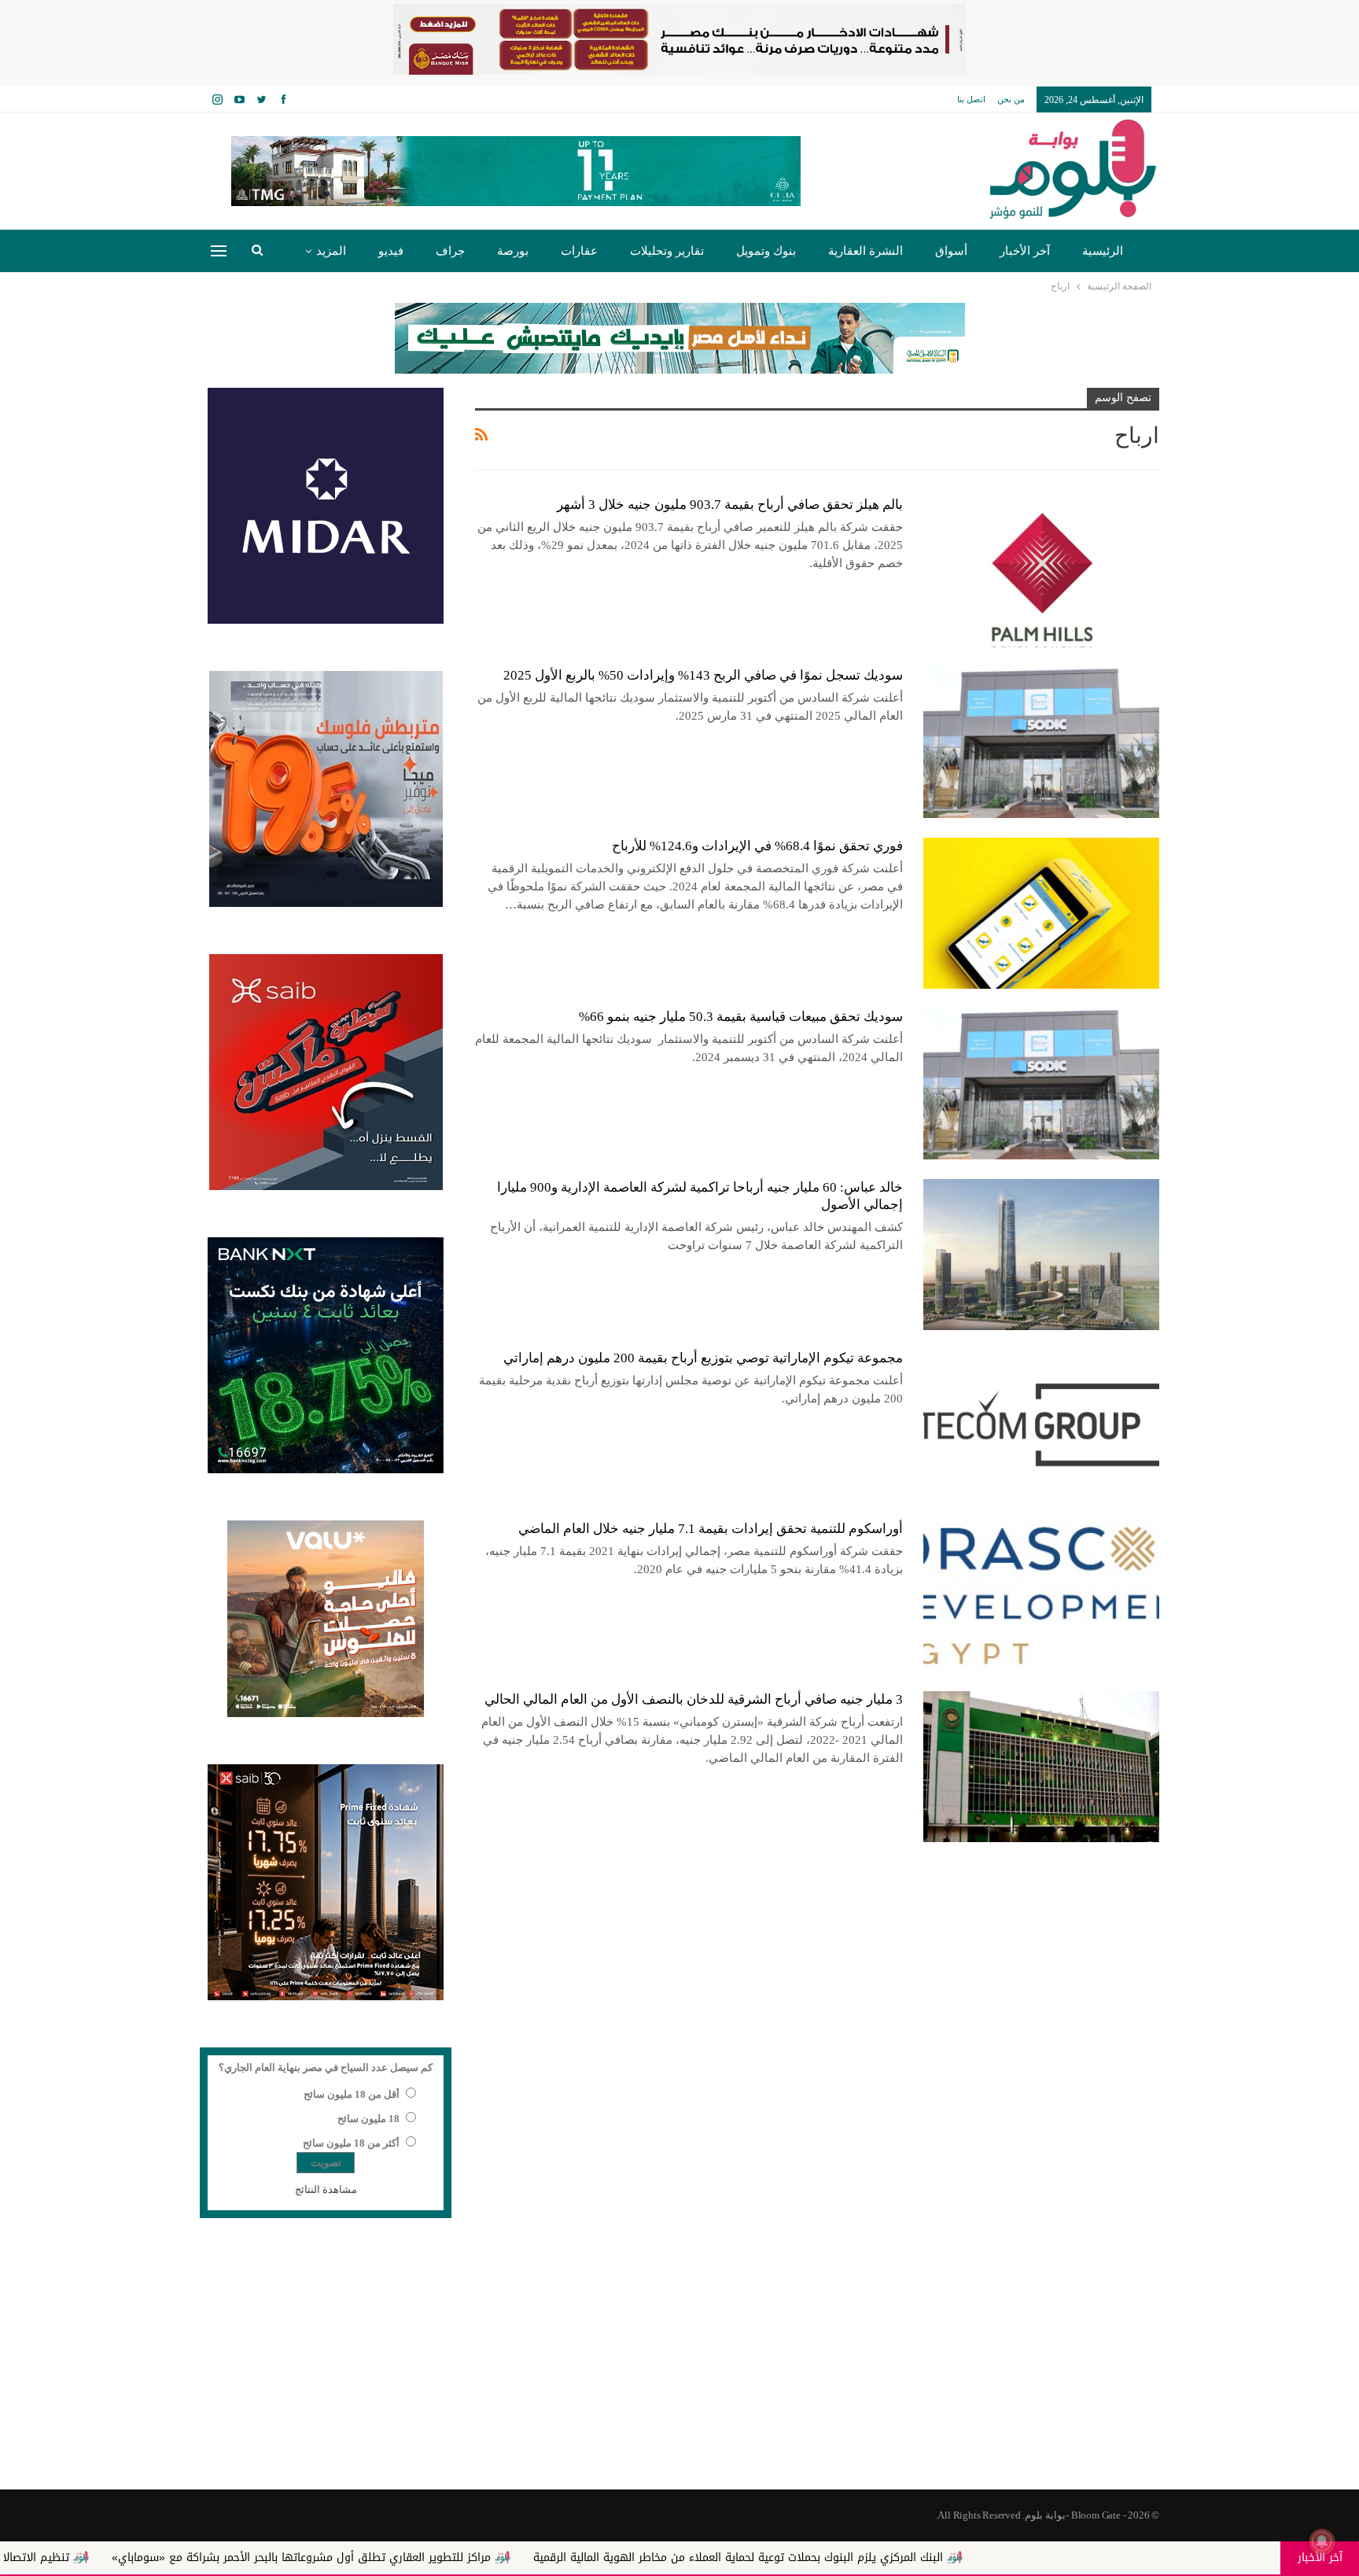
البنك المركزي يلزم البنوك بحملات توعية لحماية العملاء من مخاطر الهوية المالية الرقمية (902, 2558)
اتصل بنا (971, 99)
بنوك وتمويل (766, 251)
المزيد (331, 251)
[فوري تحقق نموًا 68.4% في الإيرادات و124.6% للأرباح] (1041, 913)
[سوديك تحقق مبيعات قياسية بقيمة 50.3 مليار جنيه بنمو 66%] (1041, 1084)
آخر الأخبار (1025, 251)
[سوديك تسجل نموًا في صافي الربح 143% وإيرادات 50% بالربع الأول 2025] (1041, 743)
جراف (450, 251)
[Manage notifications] (1322, 2541)
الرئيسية (1103, 251)
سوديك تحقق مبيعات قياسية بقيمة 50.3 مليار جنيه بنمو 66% (741, 1017)
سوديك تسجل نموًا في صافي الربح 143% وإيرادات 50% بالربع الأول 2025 (703, 675)
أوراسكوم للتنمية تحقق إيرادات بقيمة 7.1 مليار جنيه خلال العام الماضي (711, 1529)
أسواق (951, 251)
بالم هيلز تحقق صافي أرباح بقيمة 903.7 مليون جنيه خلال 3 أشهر (730, 505)
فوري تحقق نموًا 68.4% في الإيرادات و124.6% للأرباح (757, 846)
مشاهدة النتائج (326, 2189)
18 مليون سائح (368, 2119)
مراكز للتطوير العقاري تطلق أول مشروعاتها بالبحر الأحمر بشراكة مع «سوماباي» (466, 2558)
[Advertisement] (679, 2364)
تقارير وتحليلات (667, 251)
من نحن (1011, 99)
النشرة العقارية (865, 251)
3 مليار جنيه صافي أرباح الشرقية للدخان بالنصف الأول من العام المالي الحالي (694, 1699)
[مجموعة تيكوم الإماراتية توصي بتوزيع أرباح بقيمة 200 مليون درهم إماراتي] (1041, 1425)
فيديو (391, 251)
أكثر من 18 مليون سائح (351, 2143)
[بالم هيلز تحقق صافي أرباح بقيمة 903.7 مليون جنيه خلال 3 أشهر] (1041, 572)
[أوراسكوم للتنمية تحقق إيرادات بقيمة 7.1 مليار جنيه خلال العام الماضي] (1041, 1596)
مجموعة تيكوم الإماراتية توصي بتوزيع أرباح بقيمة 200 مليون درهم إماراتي (703, 1358)
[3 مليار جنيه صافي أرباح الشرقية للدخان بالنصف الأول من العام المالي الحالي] (1041, 1767)
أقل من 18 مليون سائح (352, 2094)
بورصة (513, 251)
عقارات (579, 251)
